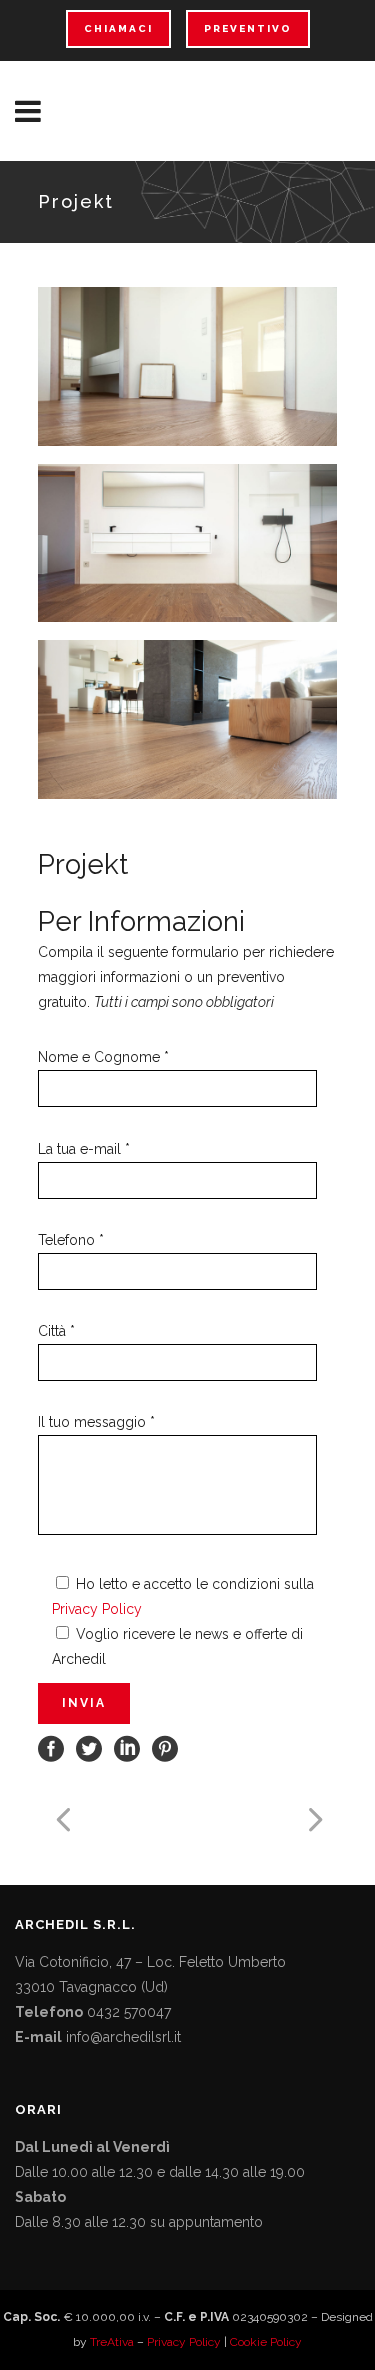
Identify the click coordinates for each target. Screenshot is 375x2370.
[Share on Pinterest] (165, 1748)
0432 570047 (129, 2012)
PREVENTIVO (248, 28)
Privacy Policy (97, 1609)
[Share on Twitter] (89, 1748)
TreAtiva (112, 2342)
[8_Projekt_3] (188, 543)
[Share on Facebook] (51, 1748)
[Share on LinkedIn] (127, 1748)
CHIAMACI (118, 28)
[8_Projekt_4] (188, 719)
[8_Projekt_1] (188, 366)
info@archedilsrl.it (123, 2037)
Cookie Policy (266, 2342)
